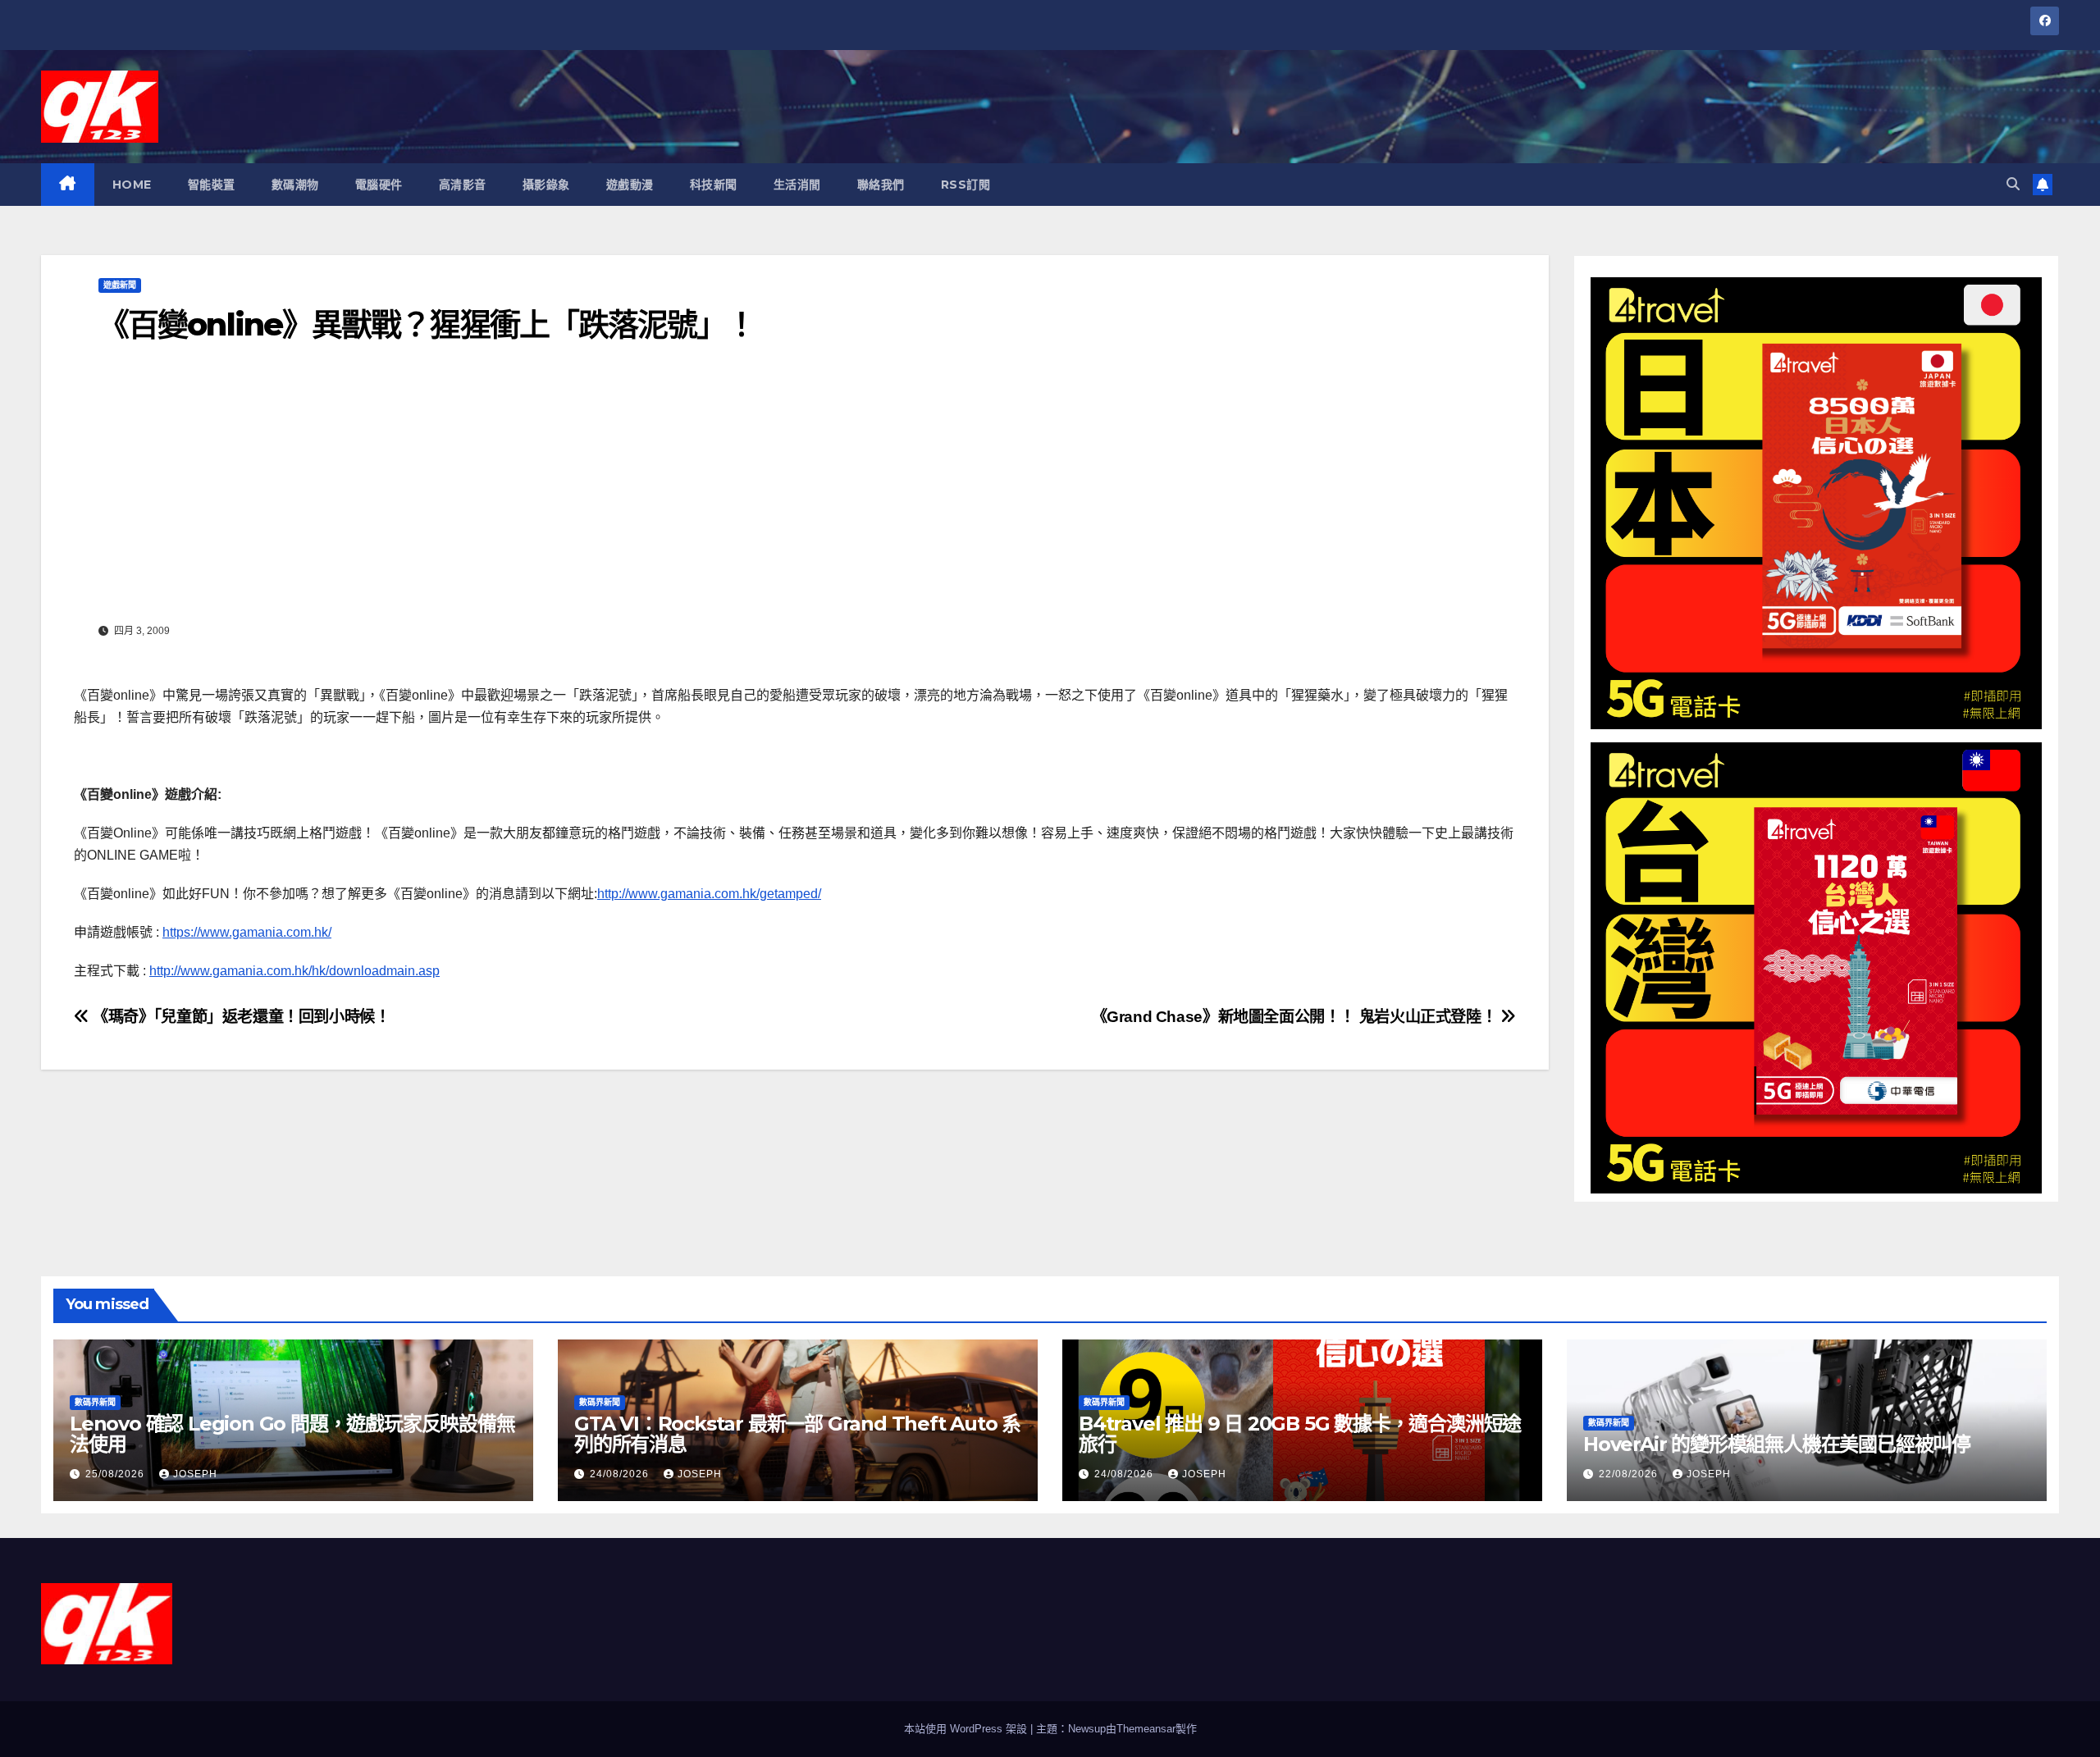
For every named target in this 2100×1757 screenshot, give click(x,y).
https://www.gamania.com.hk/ (247, 932)
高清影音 (463, 185)
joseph (195, 1474)
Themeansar (1146, 1729)
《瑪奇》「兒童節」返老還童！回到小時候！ (240, 1017)
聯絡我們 (881, 185)
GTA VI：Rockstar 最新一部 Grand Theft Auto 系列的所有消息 (797, 1434)
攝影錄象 (546, 185)
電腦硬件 (379, 185)
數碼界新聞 (95, 1402)
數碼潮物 (295, 185)
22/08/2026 (1630, 1474)
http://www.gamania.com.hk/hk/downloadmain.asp (294, 971)
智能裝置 (212, 185)
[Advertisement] (795, 495)
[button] (2013, 184)
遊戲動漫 (630, 185)
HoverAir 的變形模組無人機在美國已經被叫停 (1777, 1444)
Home (132, 185)
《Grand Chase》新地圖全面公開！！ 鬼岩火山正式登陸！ (1296, 1017)
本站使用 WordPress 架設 (967, 1729)
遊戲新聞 (120, 285)
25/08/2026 (116, 1474)
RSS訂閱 (966, 185)
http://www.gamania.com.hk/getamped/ (709, 894)
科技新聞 (714, 185)
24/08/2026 (621, 1474)
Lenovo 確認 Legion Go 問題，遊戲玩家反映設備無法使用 (292, 1434)
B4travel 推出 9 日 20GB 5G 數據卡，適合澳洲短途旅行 (1300, 1434)
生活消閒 (797, 185)
